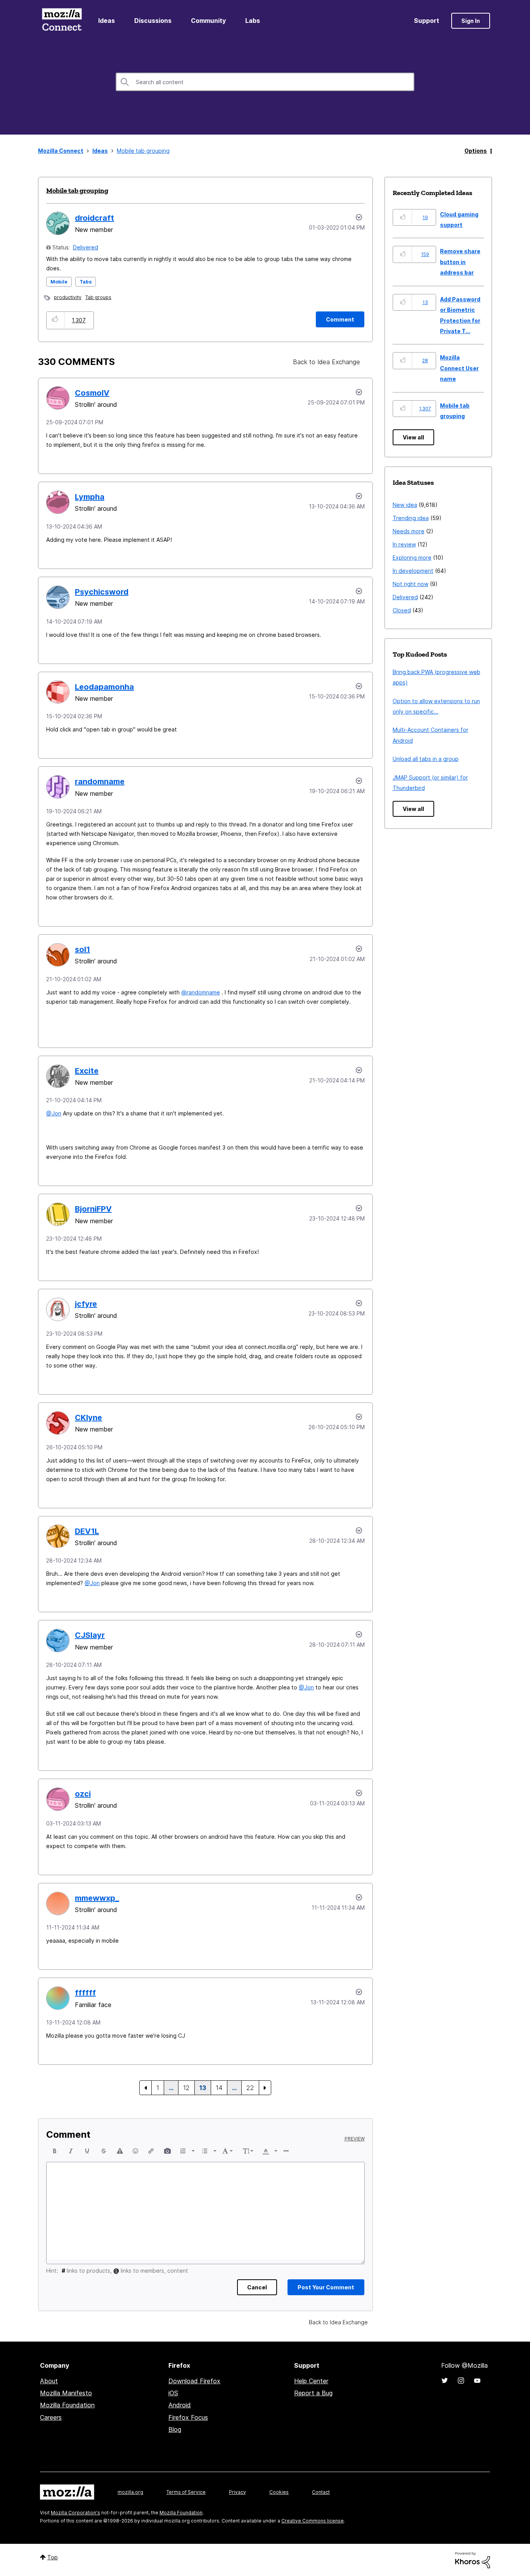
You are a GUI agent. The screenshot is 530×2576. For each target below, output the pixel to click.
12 (186, 2088)
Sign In (471, 21)
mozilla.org (130, 2492)
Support (427, 21)
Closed (402, 610)
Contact (321, 2492)
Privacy (237, 2492)
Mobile (59, 282)
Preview (355, 2139)
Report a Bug (313, 2393)
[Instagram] (461, 2381)
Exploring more (412, 558)
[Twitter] (445, 2381)
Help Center (311, 2381)
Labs (253, 21)
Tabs (86, 282)
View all (413, 437)
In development (413, 571)
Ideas (107, 21)
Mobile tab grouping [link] (143, 151)
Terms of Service (186, 2492)
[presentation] (55, 2151)
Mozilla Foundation (67, 2405)
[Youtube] (477, 2381)
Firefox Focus (188, 2417)
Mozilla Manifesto (66, 2393)
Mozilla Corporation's (75, 2513)
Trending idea (411, 518)
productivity (68, 297)
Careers (51, 2417)
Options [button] (476, 151)
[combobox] (265, 82)
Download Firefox (194, 2381)
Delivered (86, 247)
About (49, 2381)
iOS (173, 2393)
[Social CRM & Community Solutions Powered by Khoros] (473, 2560)
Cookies (279, 2492)
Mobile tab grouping (77, 190)
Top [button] (53, 2557)
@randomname (201, 992)
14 (219, 2088)
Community (208, 21)
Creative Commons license (313, 2521)
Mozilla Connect (62, 21)
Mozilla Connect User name (459, 368)
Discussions (153, 21)
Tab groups (98, 297)
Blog (175, 2429)
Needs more (409, 531)
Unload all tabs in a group (426, 759)
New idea (405, 505)
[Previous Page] (145, 2088)
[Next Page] (265, 2088)
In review (404, 544)
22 (250, 2088)
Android (180, 2405)
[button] (55, 320)
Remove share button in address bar (460, 262)
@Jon (54, 1113)
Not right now (410, 584)
